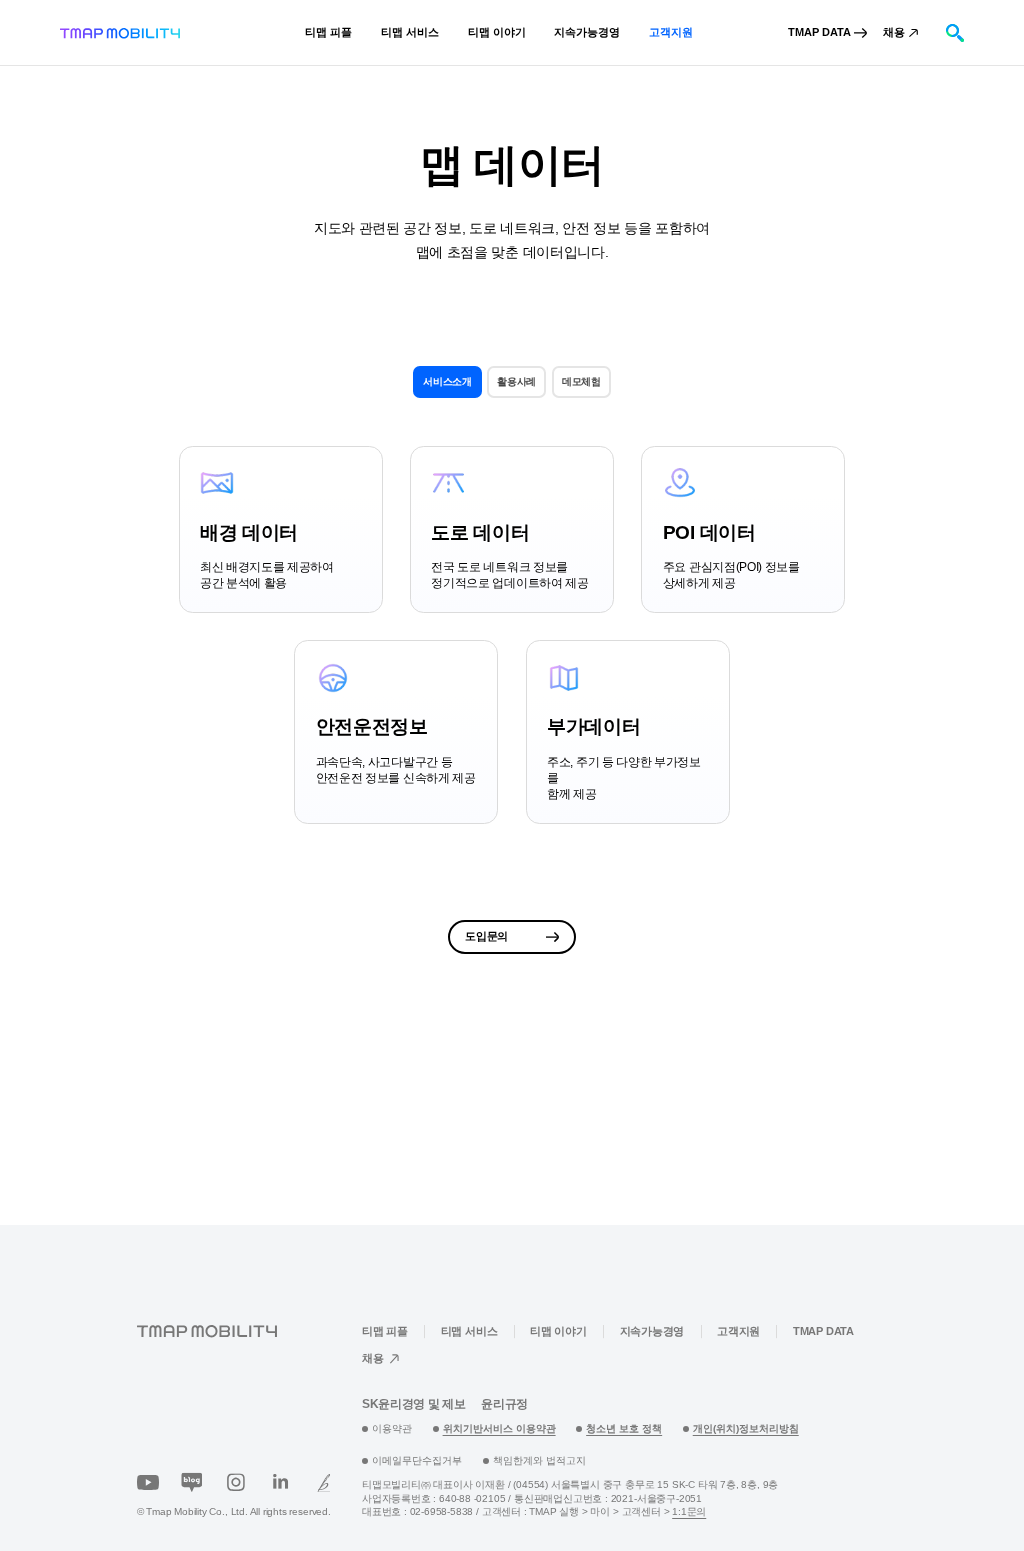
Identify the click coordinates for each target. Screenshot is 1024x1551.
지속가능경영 (652, 1331)
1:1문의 (689, 1511)
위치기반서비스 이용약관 (499, 1428)
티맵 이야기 (558, 1331)
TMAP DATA (823, 1331)
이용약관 (392, 1428)
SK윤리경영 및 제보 (413, 1404)
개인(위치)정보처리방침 (746, 1428)
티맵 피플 (385, 1331)
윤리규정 (504, 1404)
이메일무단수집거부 (417, 1460)
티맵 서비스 (469, 1331)
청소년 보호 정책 (624, 1428)
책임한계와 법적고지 (539, 1460)
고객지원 (738, 1331)
